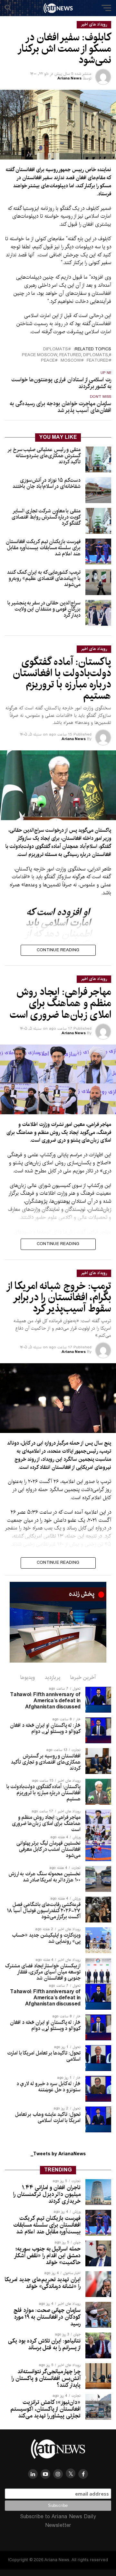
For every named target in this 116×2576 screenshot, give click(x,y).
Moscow (71, 361)
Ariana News (69, 78)
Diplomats (56, 350)
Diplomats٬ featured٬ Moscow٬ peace (65, 355)
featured (98, 361)
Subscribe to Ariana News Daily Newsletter (58, 2521)
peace (48, 361)
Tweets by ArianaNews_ (58, 2154)
